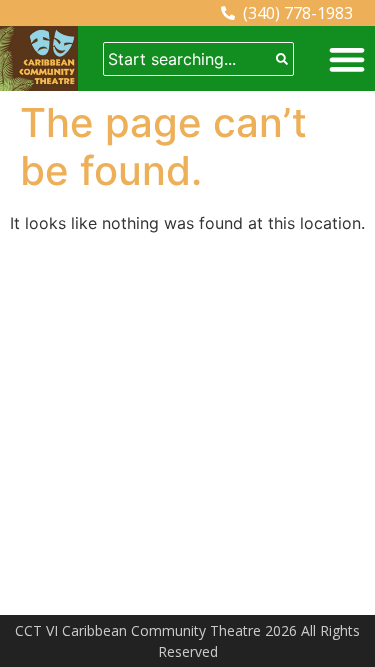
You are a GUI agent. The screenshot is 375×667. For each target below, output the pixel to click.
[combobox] (187, 59)
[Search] (282, 59)
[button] (346, 58)
